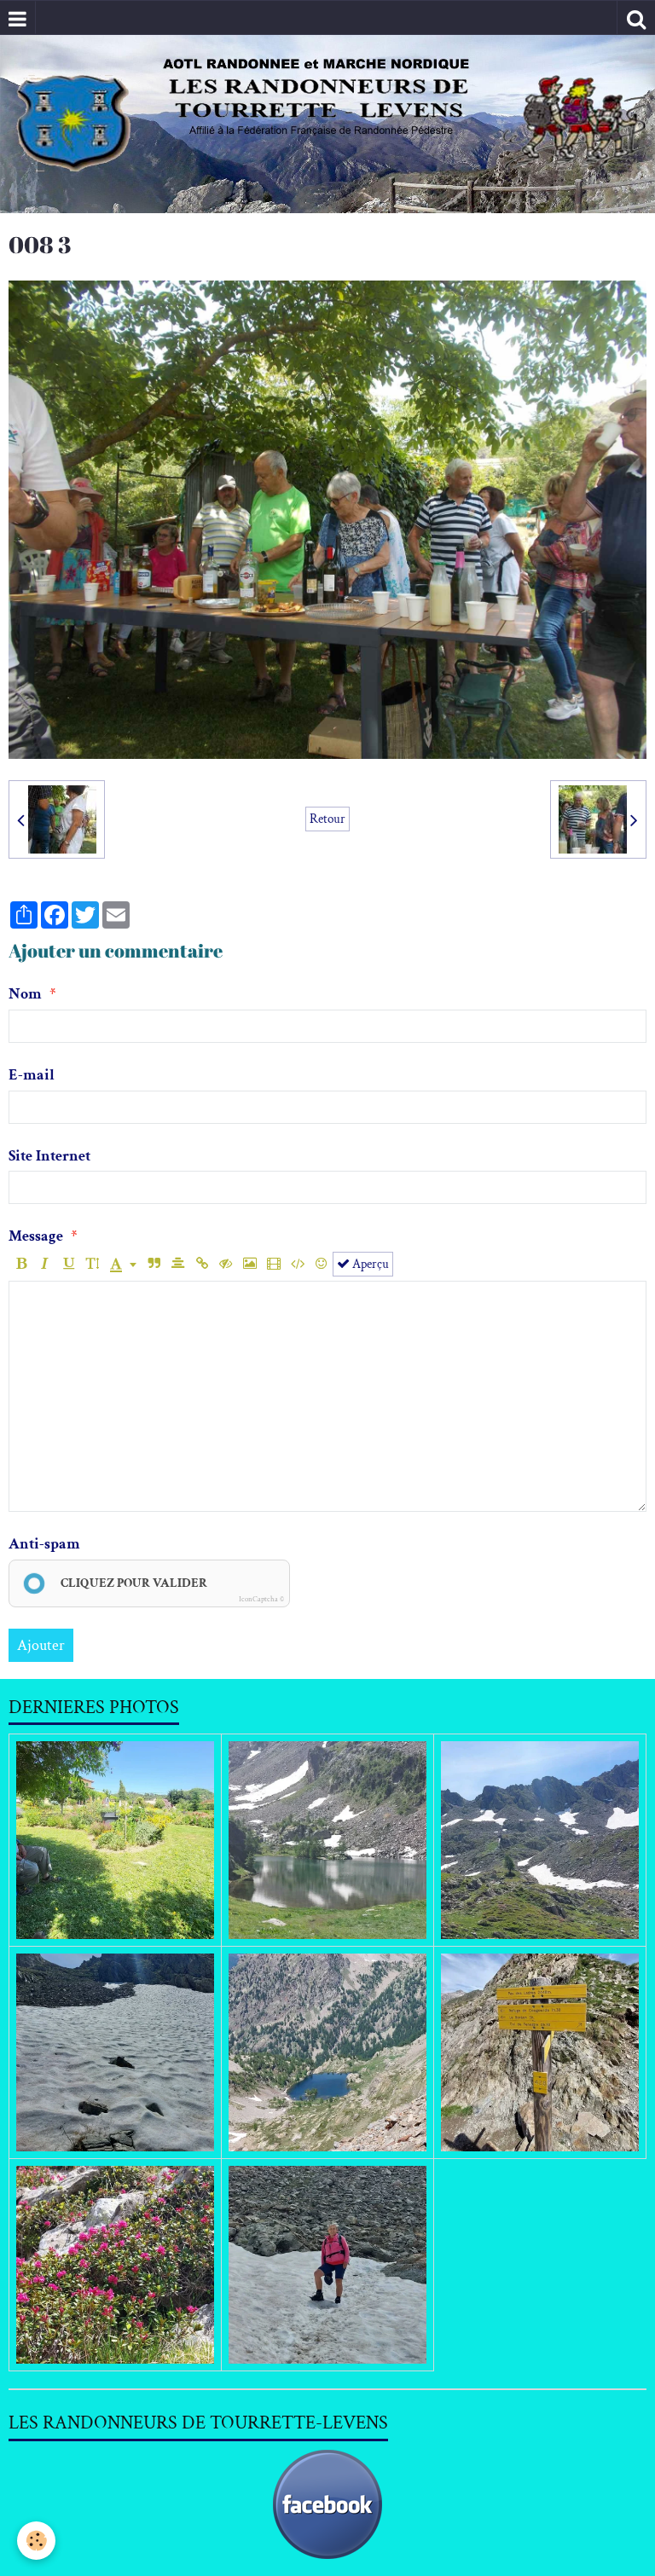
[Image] (249, 1264)
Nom (25, 994)
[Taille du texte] (93, 1264)
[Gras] (21, 1264)
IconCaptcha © (261, 1599)
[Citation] (154, 1264)
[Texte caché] (226, 1264)
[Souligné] (69, 1264)
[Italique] (45, 1264)
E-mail (32, 1075)
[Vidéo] (273, 1264)
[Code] (297, 1264)
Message (36, 1236)
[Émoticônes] (321, 1264)
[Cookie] (36, 2541)
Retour (327, 819)
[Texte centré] (178, 1264)
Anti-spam (44, 1544)
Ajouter (41, 1645)
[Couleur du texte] (123, 1264)
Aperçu (369, 1264)
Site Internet (49, 1156)
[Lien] (202, 1264)
